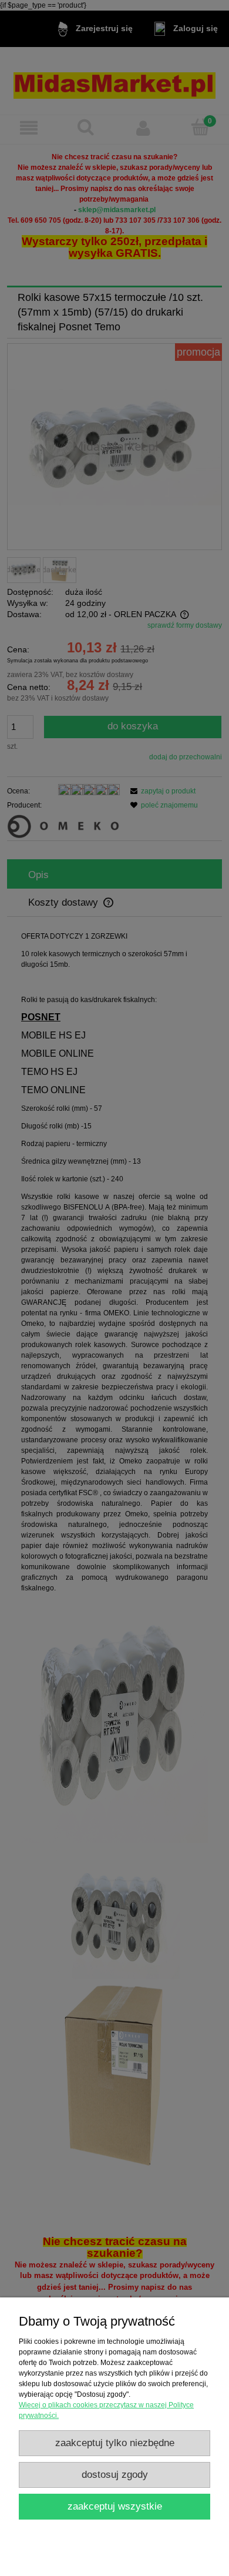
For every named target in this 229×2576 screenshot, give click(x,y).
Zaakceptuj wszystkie (115, 2506)
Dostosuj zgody (115, 2475)
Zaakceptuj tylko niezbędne (115, 2443)
